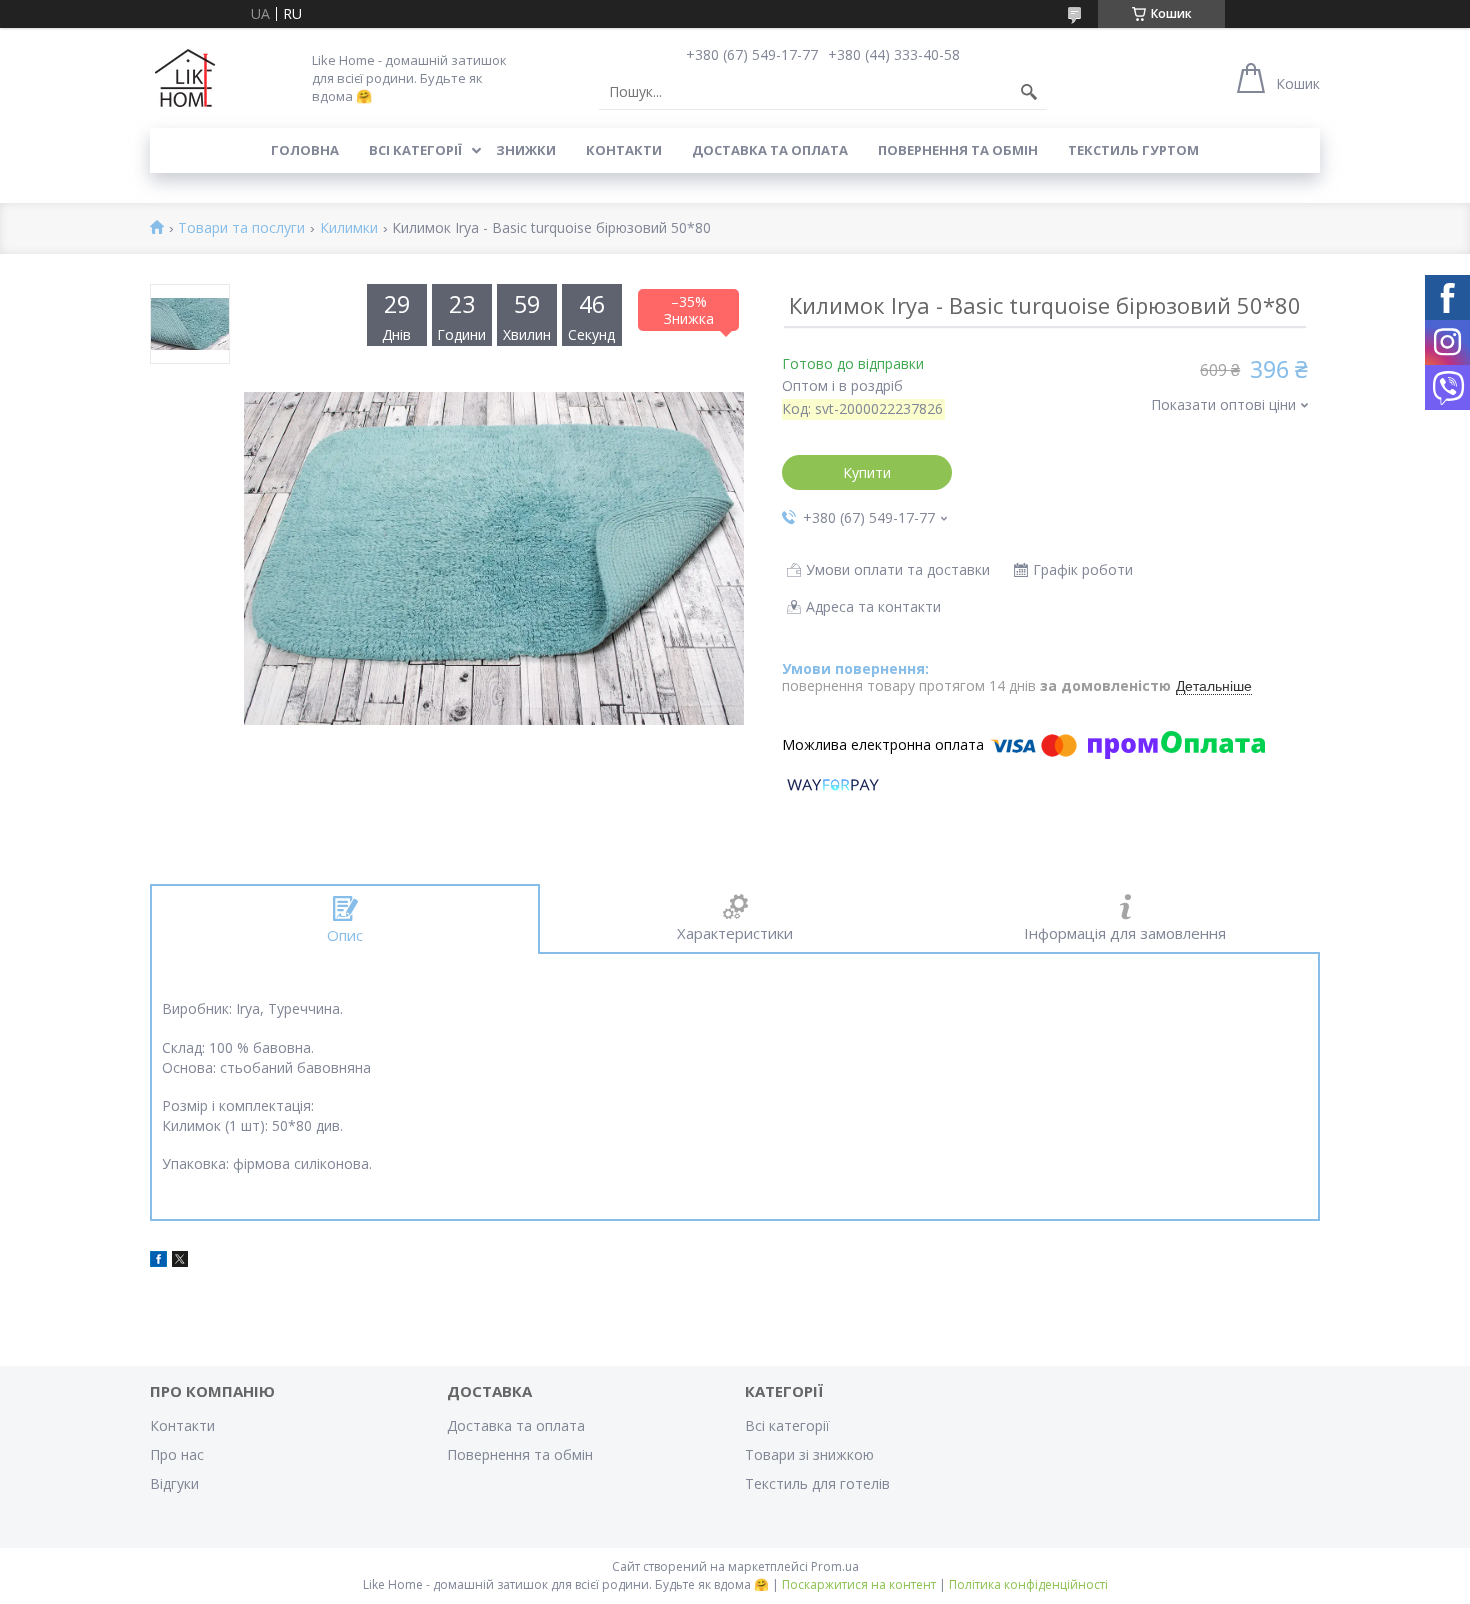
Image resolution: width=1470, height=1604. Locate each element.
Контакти (624, 150)
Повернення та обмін (958, 150)
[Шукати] (1029, 92)
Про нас (177, 1454)
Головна (305, 150)
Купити (867, 472)
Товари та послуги (241, 228)
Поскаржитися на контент (859, 1584)
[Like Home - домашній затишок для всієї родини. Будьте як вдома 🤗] (185, 78)
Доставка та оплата (770, 150)
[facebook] (158, 1261)
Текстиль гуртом (1133, 150)
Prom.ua (835, 1566)
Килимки (349, 228)
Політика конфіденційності (1028, 1584)
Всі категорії (415, 150)
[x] (180, 1261)
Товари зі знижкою (809, 1454)
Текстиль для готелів (817, 1483)
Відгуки (174, 1483)
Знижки (526, 150)
